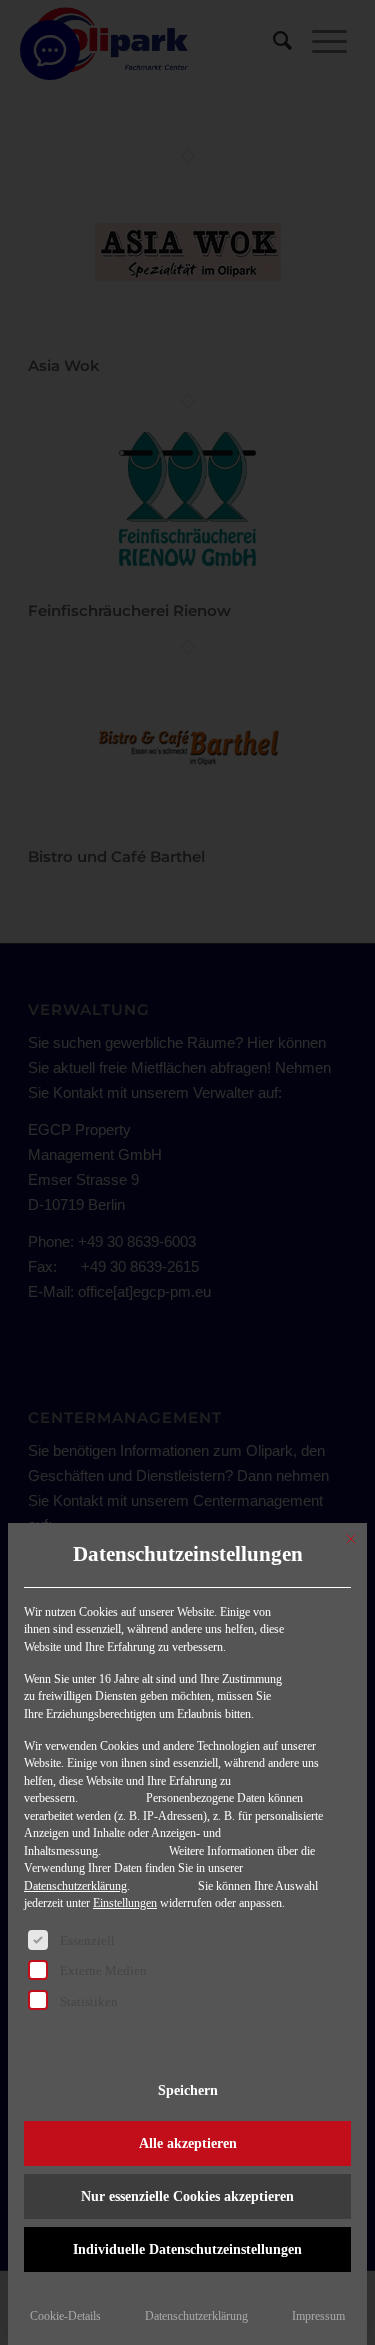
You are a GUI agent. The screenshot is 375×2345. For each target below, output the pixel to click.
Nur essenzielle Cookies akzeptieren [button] (187, 2196)
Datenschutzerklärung (75, 1886)
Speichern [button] (188, 2090)
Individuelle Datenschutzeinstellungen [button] (187, 2249)
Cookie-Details (65, 2316)
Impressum (318, 2316)
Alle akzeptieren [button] (188, 2143)
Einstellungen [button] (125, 1903)
